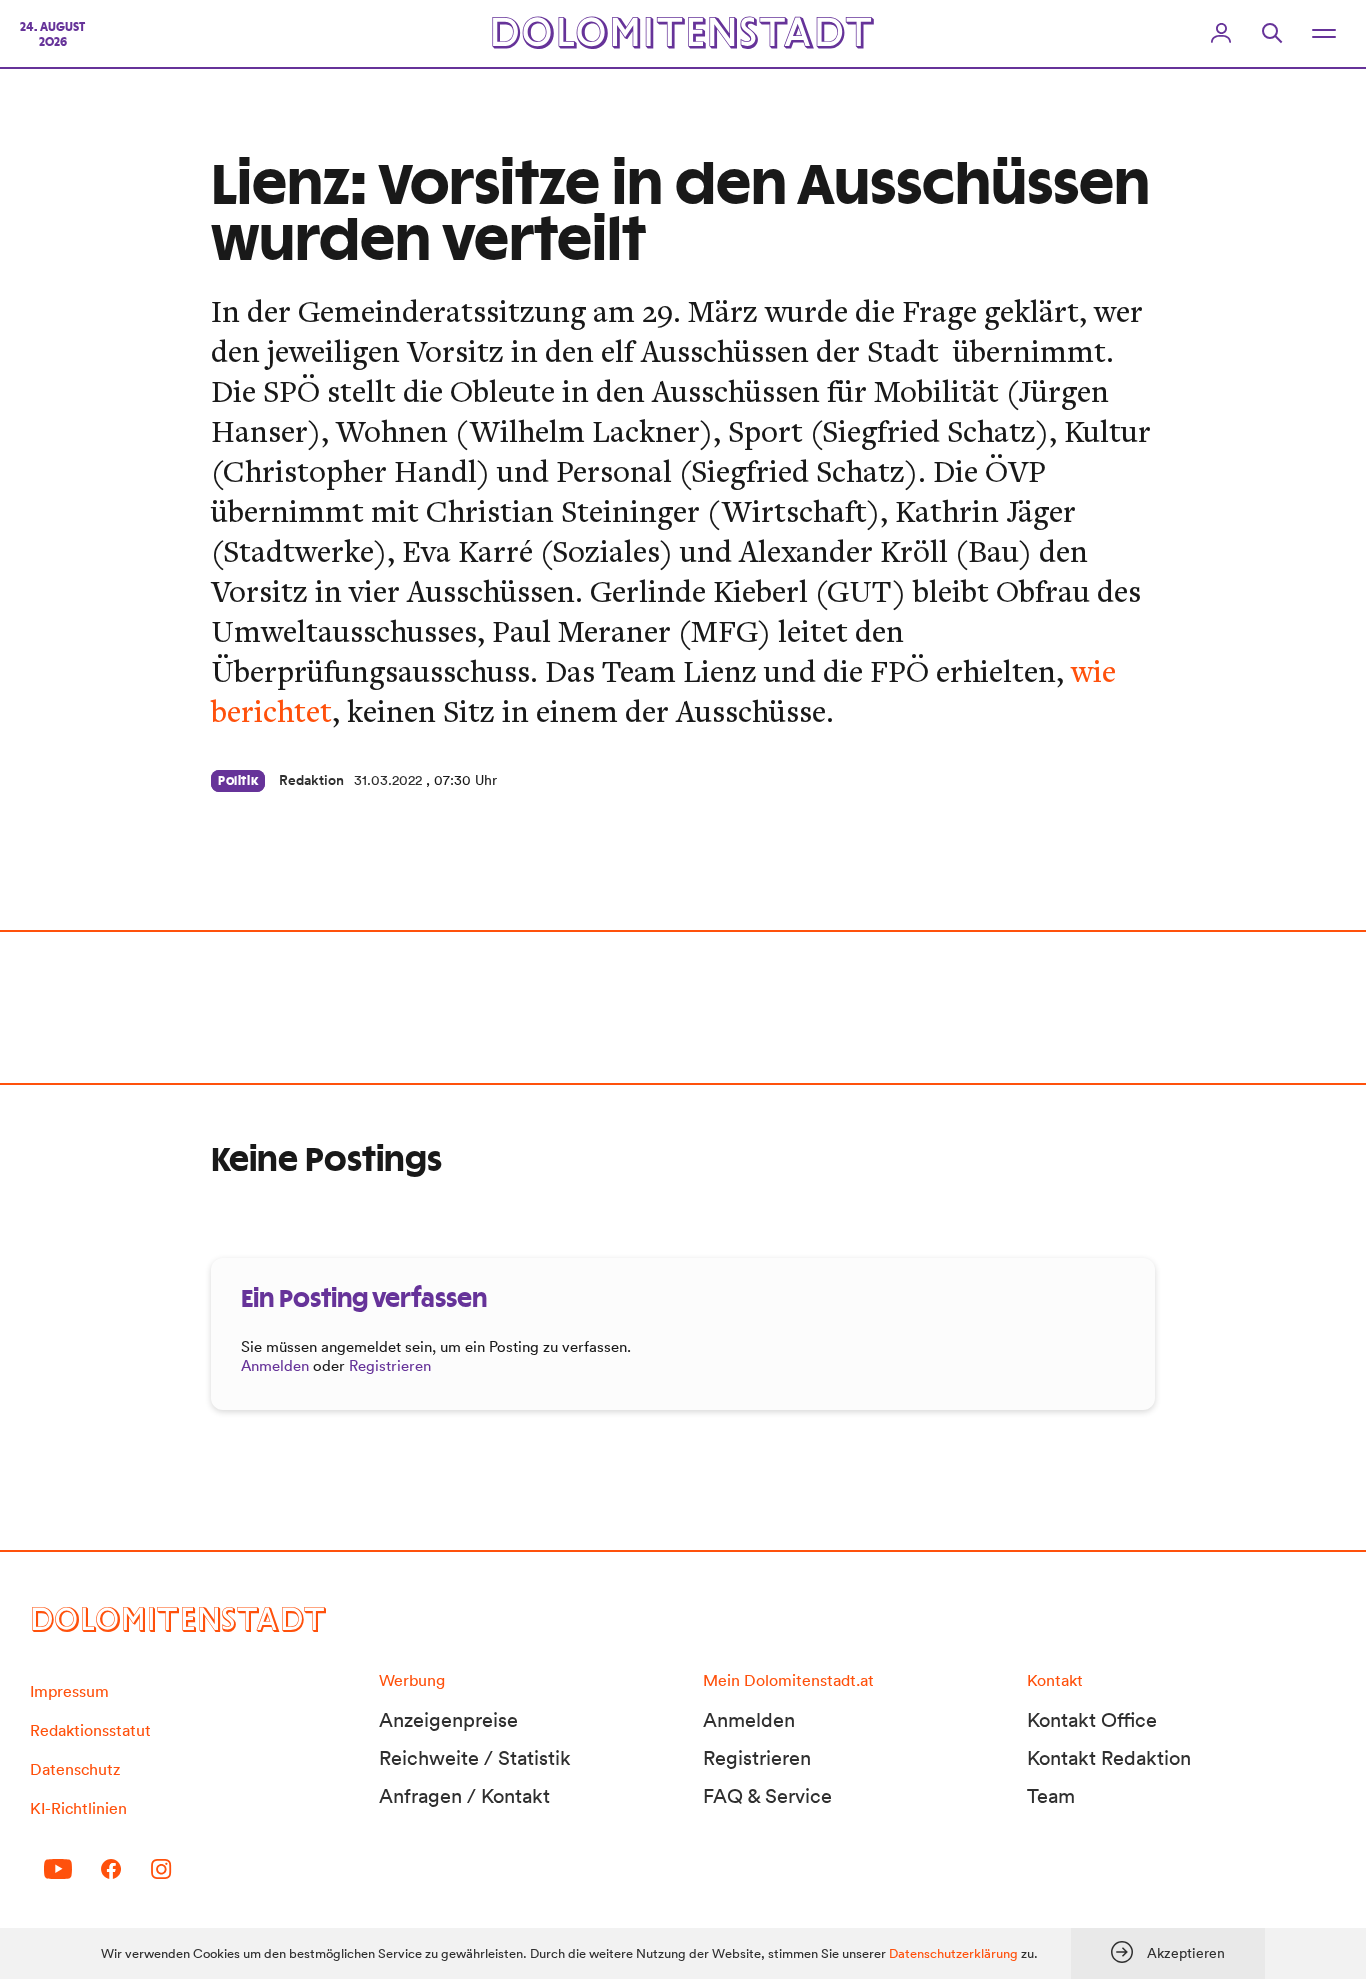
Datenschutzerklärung (953, 1953)
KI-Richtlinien (78, 1808)
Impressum (69, 1691)
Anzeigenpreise (448, 1720)
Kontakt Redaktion (1109, 1758)
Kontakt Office (1092, 1720)
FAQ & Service (767, 1796)
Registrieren (390, 1365)
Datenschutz (75, 1769)
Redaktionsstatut (90, 1730)
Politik (238, 781)
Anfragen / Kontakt (464, 1796)
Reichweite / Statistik (475, 1758)
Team (1051, 1796)
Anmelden (275, 1365)
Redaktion (311, 780)
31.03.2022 (388, 780)
